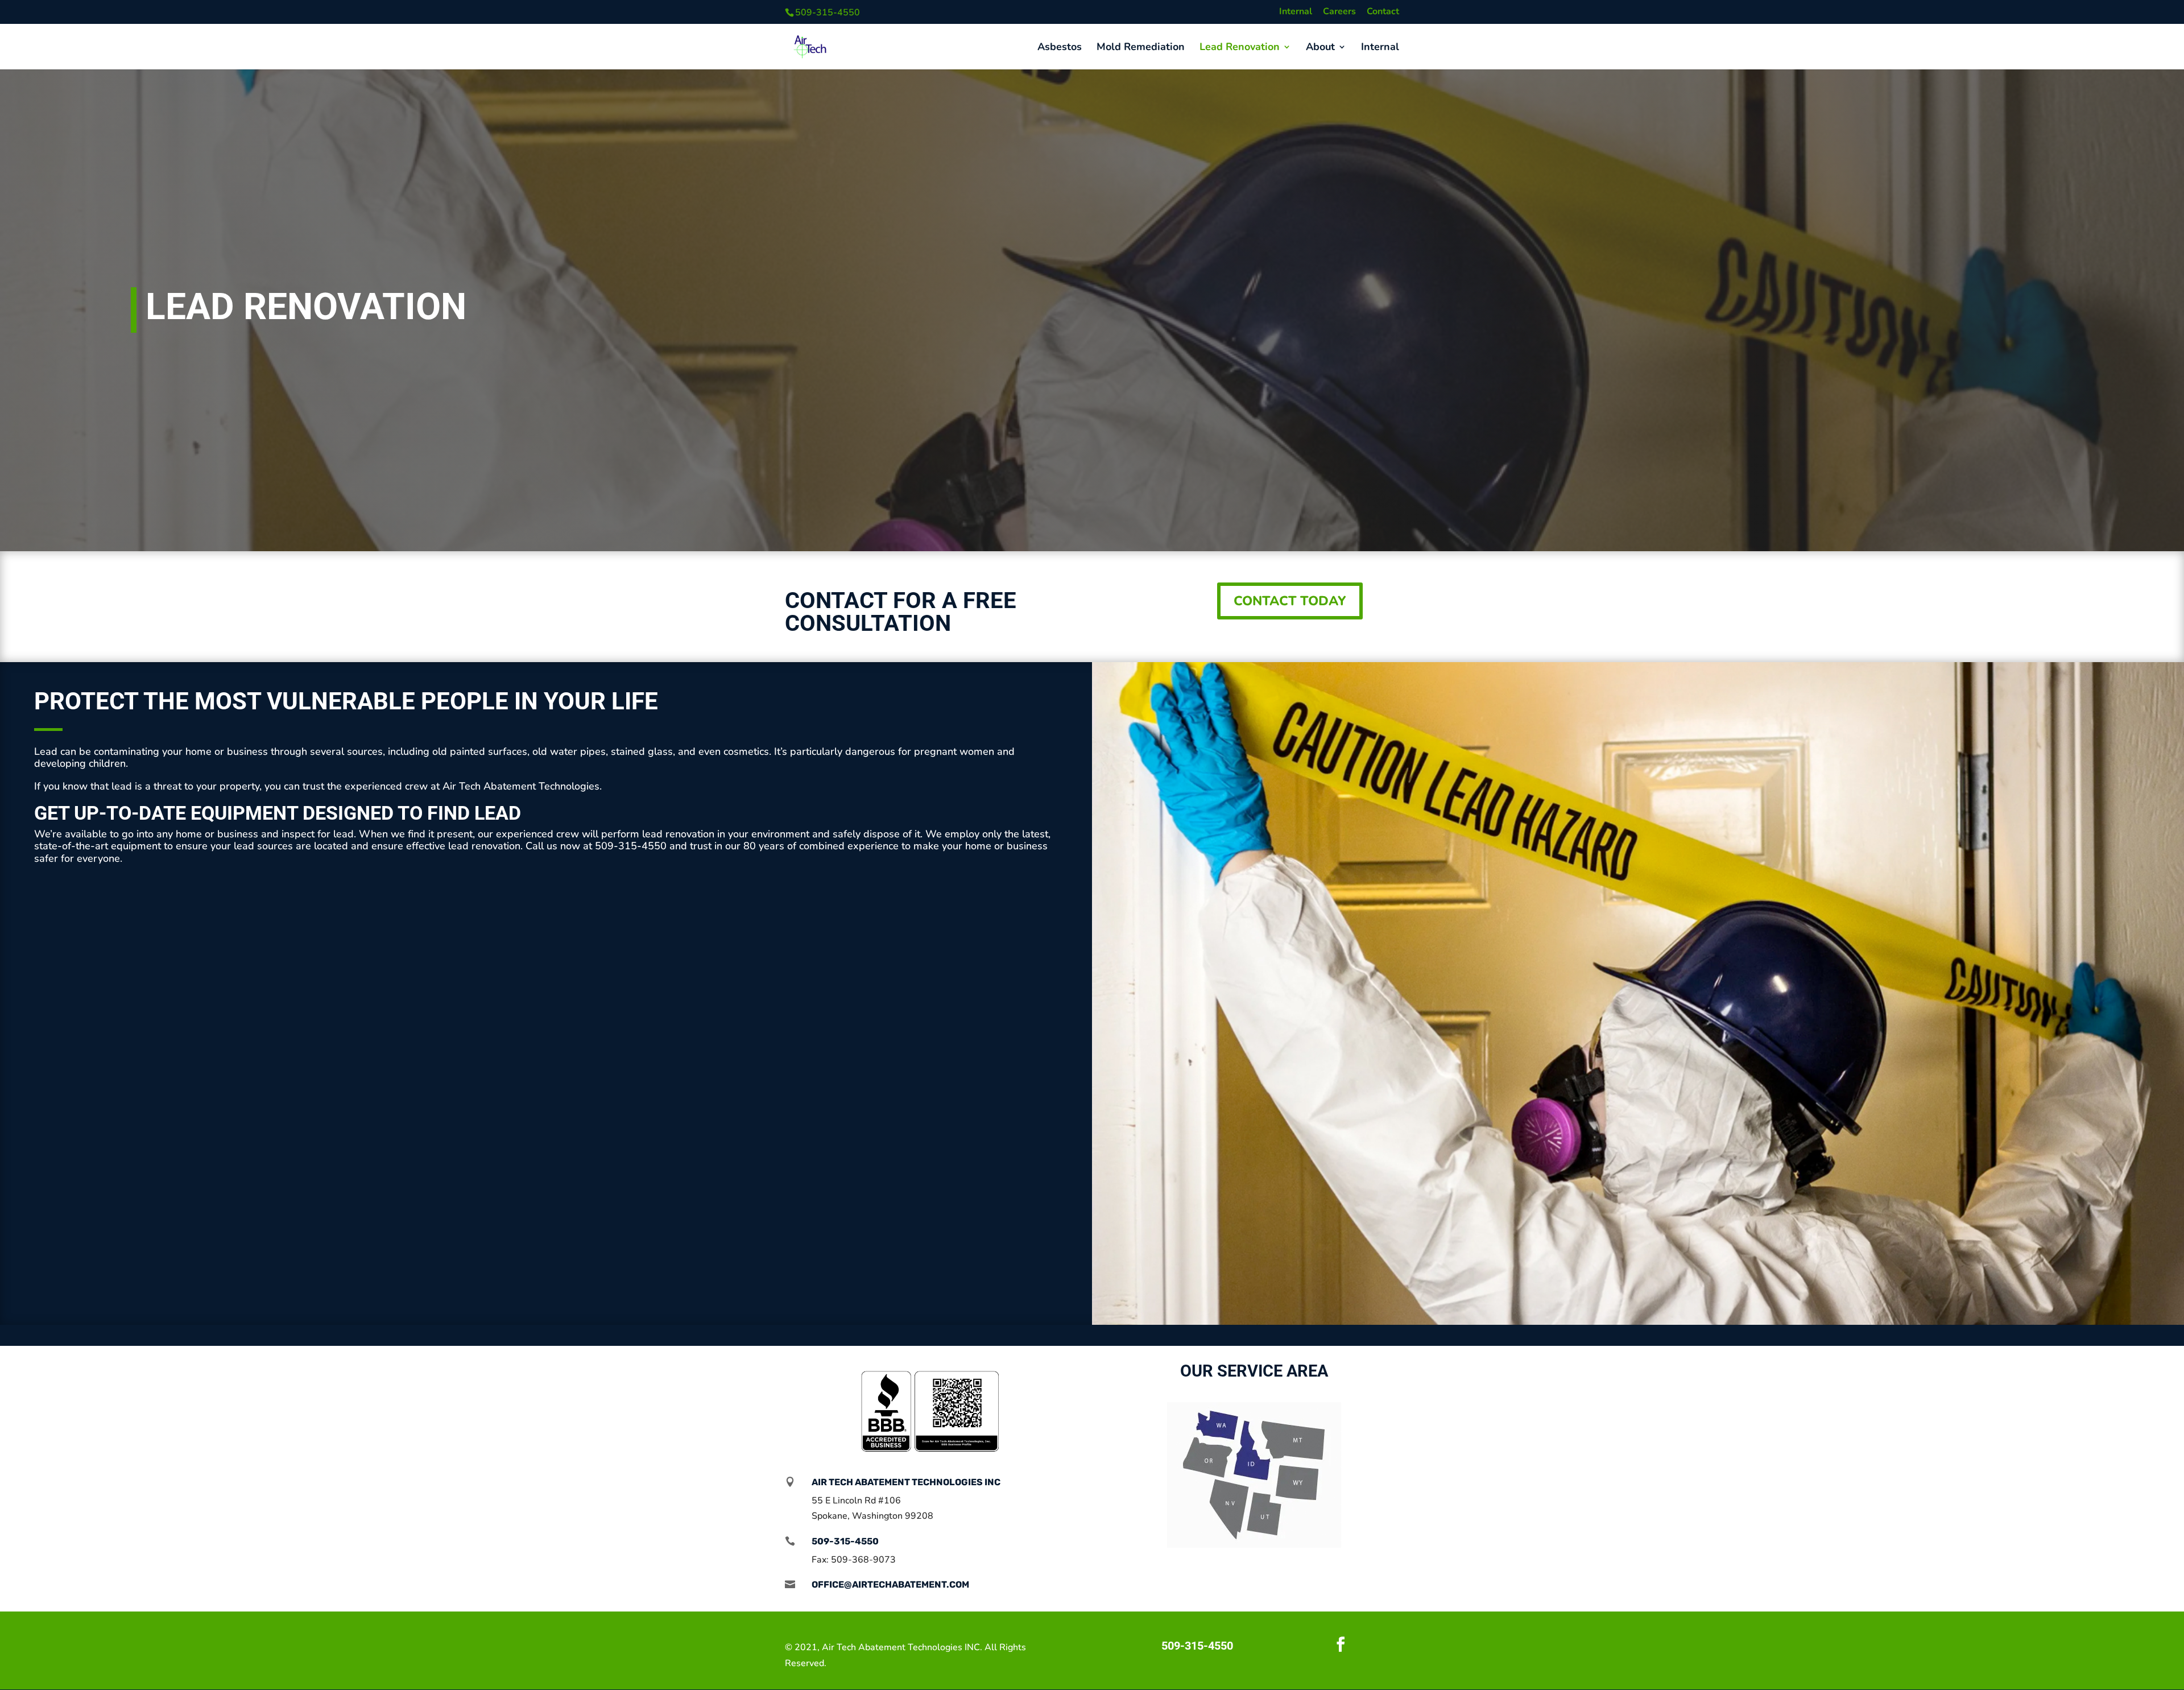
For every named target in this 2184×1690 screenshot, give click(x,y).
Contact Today (1290, 601)
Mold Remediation (1141, 48)
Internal (1296, 12)
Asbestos (1060, 48)
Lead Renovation (1240, 48)
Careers (1339, 12)
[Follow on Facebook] (1341, 1644)
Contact (1383, 12)
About (1320, 48)
